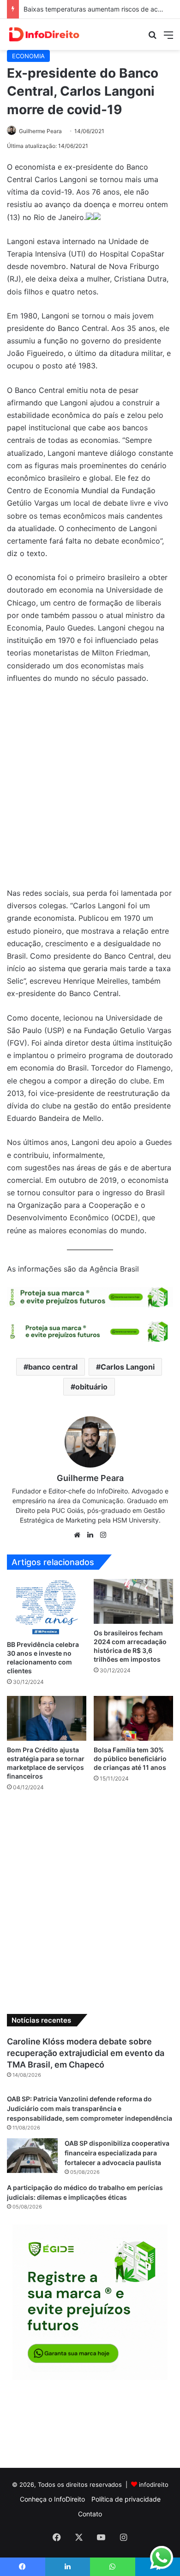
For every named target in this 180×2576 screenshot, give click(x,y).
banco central (53, 1367)
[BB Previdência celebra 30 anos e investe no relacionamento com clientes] (47, 1607)
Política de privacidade (126, 2499)
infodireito (154, 2484)
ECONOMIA (28, 56)
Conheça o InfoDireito (52, 2499)
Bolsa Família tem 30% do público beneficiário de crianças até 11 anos (131, 1759)
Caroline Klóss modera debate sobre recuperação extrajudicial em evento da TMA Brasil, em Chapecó (86, 2053)
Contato (90, 2514)
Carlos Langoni (128, 1367)
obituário (91, 1387)
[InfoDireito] (44, 34)
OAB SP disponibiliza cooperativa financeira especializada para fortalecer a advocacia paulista (117, 2153)
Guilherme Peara (40, 131)
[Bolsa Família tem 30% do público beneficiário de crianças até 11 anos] (133, 1718)
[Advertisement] (90, 790)
